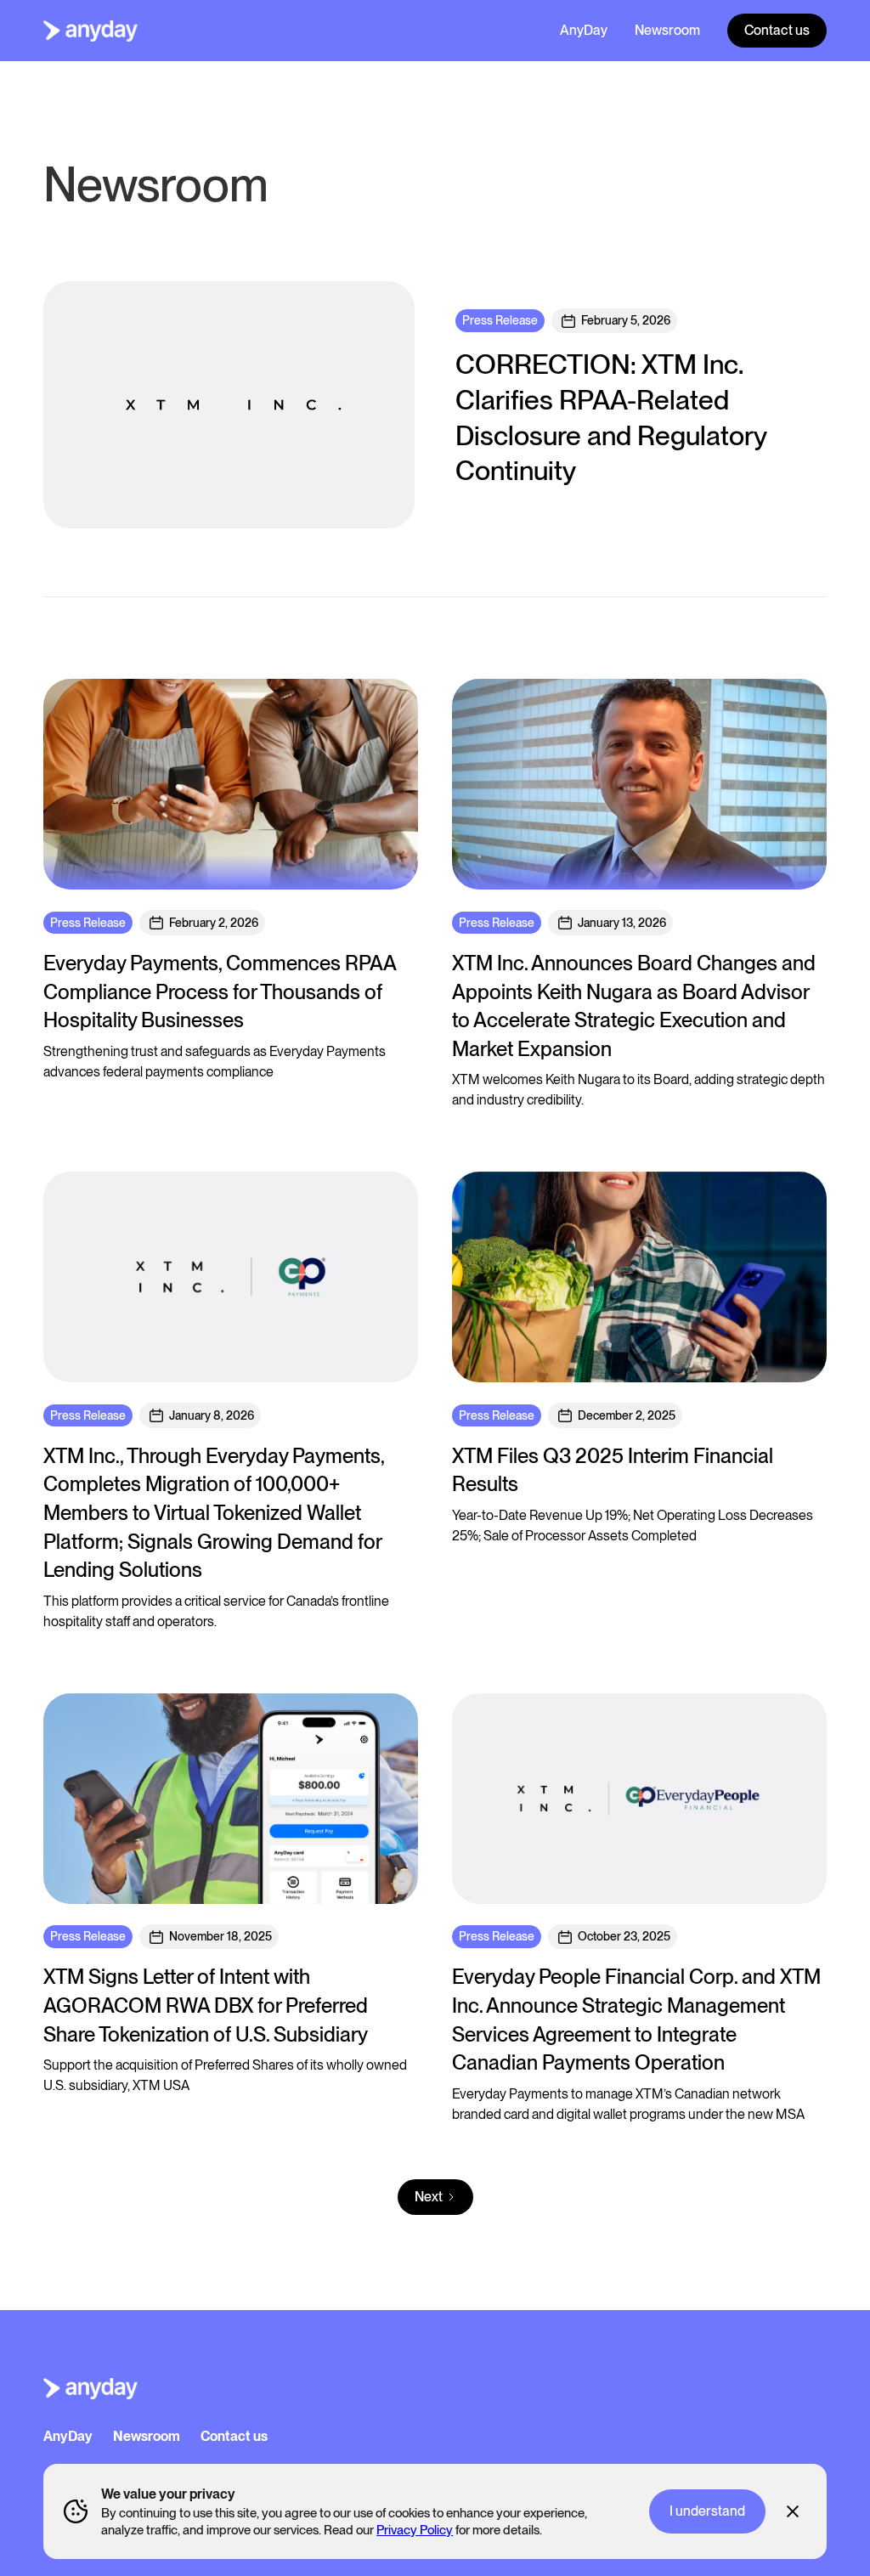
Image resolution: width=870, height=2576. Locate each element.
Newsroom (667, 30)
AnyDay (584, 30)
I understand (707, 2511)
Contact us (777, 30)
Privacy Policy (415, 2530)
